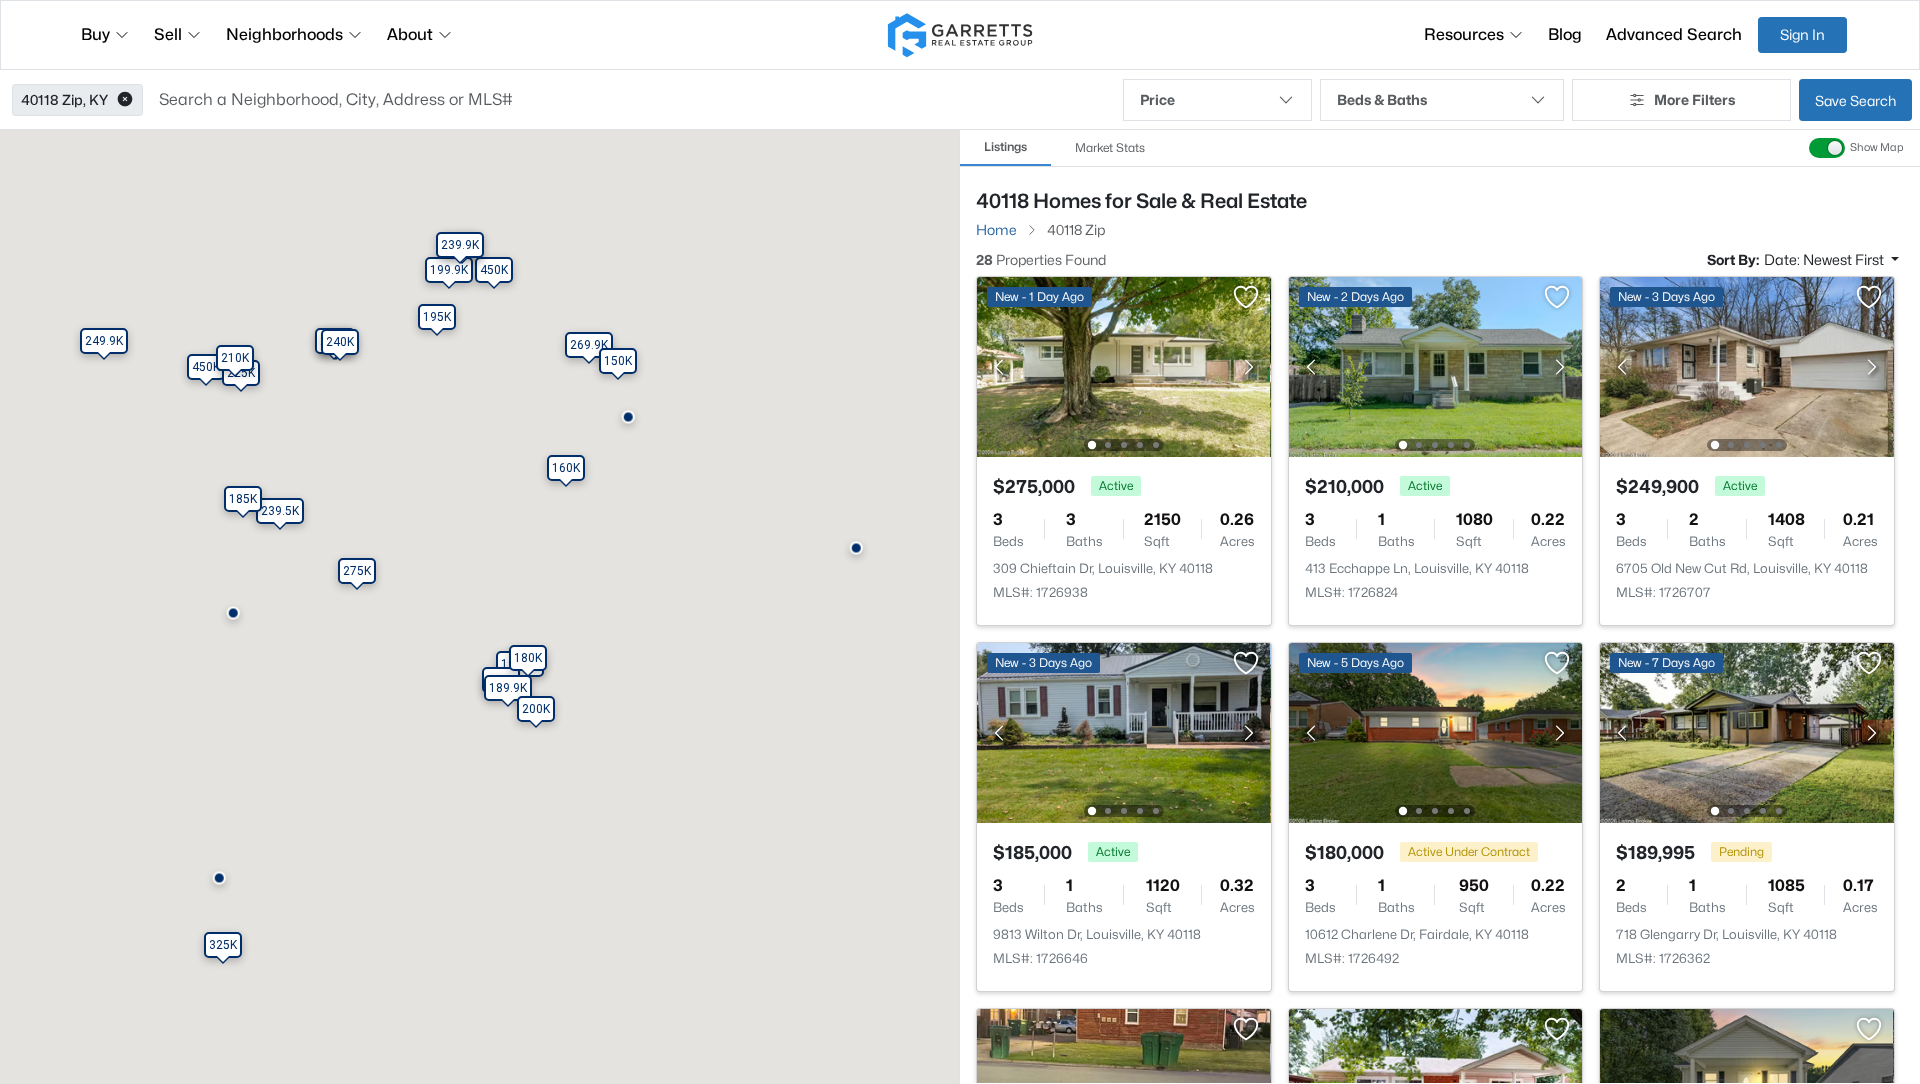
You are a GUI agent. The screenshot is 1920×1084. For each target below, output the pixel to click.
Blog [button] (1565, 34)
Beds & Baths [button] (1382, 99)
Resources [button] (1464, 34)
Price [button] (1157, 99)
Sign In (1802, 34)
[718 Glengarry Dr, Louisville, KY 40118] (1747, 731)
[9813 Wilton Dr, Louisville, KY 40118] (1124, 731)
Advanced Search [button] (1674, 34)
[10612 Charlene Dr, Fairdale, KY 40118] (1435, 731)
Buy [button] (95, 34)
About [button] (410, 34)
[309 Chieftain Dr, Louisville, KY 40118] (1124, 365)
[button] (125, 100)
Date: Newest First (1825, 259)
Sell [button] (168, 34)
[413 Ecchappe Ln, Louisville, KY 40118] (1435, 365)
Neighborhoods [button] (284, 34)
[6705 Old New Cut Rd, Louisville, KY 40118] (1747, 365)
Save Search (1855, 100)
